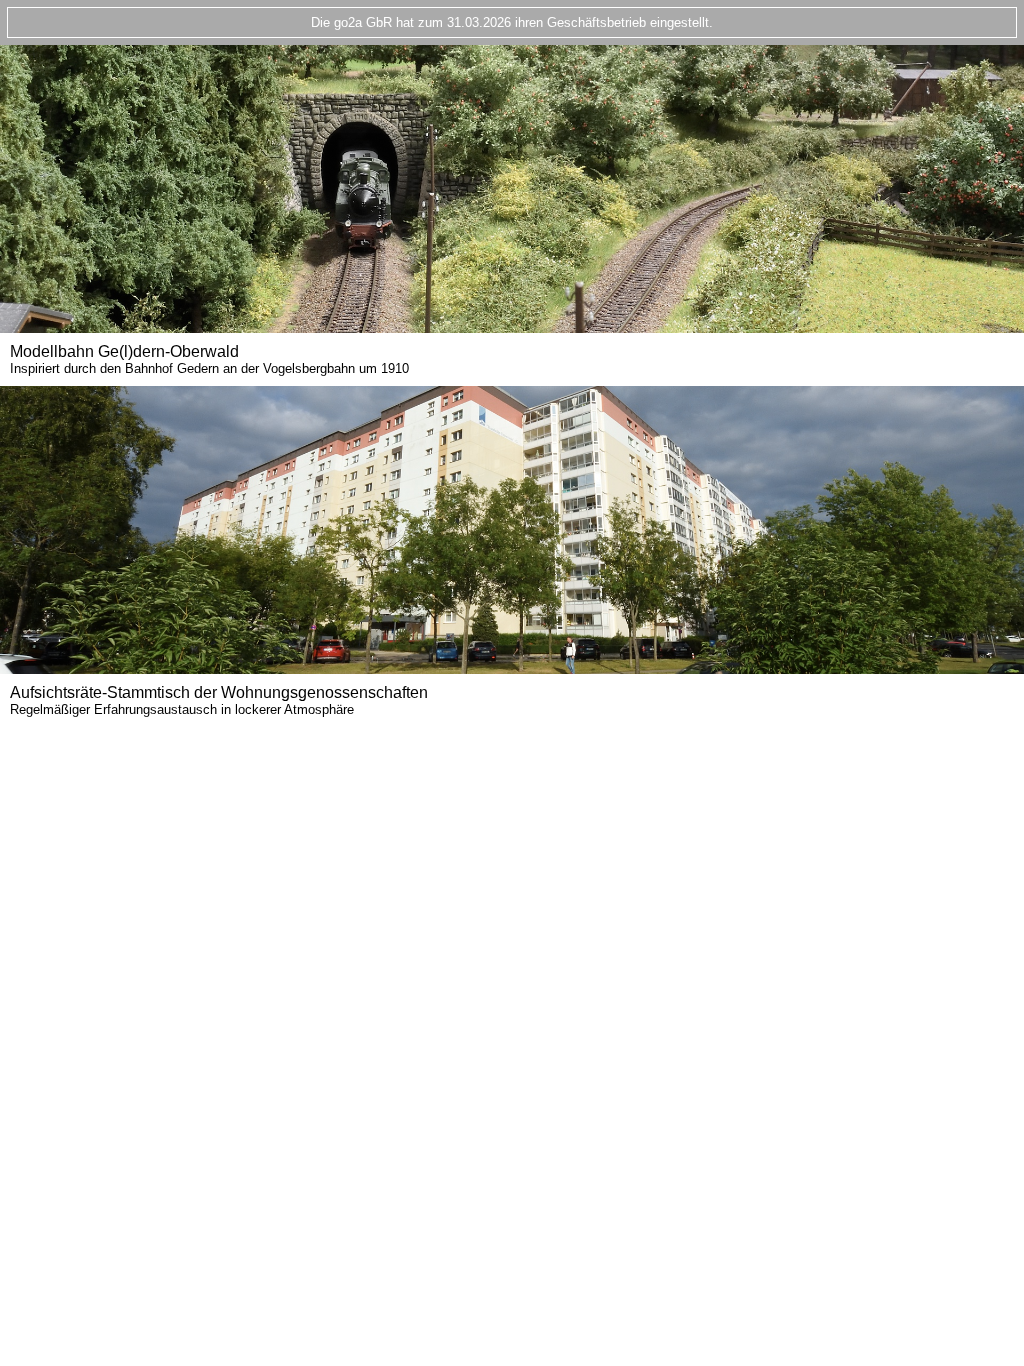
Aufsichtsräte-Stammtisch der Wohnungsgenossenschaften (219, 700)
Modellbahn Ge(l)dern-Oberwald (209, 359)
